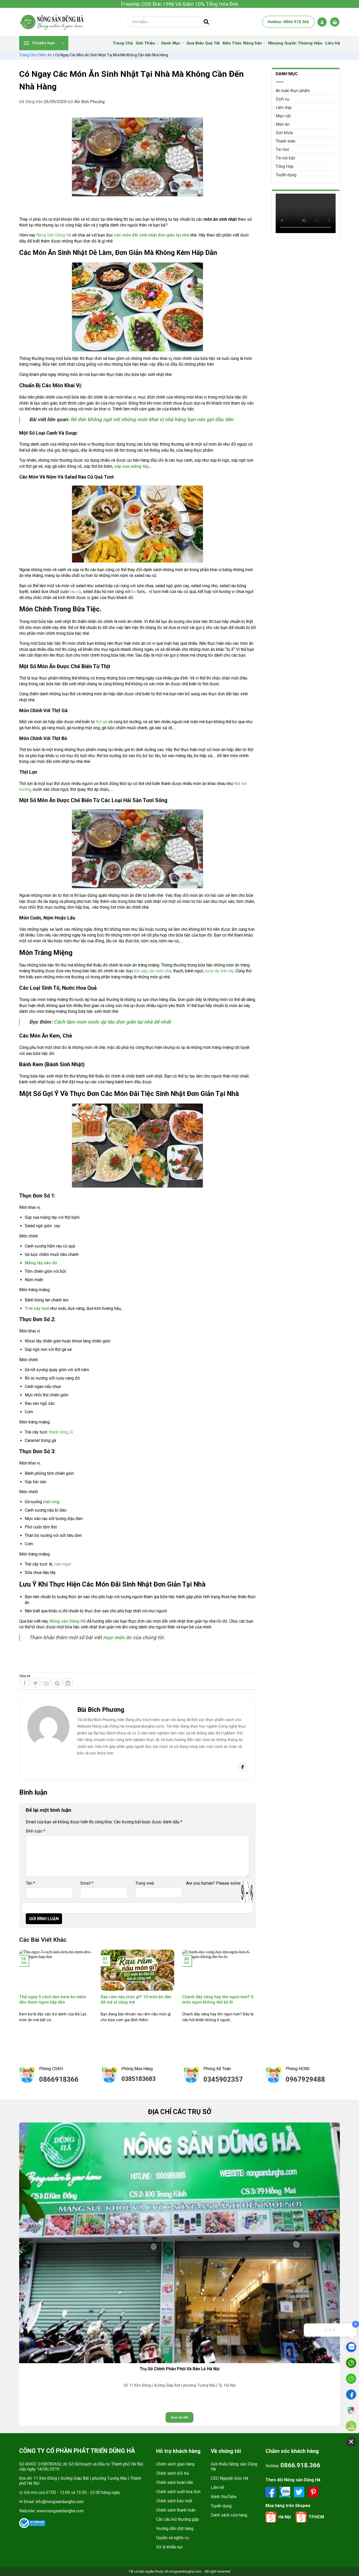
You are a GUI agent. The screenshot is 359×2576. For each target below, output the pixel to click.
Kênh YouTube (224, 2497)
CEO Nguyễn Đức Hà (229, 2478)
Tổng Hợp (285, 166)
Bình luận (35, 1831)
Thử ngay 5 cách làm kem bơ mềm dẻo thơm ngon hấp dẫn (53, 2000)
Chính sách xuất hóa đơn (178, 2492)
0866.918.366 (300, 2465)
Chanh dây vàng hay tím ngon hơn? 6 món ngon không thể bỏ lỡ (218, 2000)
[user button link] (322, 22)
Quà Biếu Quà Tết (203, 43)
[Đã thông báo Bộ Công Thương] (32, 2523)
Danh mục (171, 43)
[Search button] (206, 22)
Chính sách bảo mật (174, 2501)
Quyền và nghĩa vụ (173, 2538)
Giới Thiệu (145, 43)
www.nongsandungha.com (60, 2511)
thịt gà (102, 722)
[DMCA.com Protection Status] (76, 2523)
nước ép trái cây (219, 971)
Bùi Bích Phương (89, 102)
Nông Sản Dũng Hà (54, 235)
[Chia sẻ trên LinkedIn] (68, 1682)
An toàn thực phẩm (293, 91)
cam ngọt (63, 1564)
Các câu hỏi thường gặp (178, 2519)
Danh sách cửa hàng (229, 2515)
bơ (134, 592)
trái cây (140, 971)
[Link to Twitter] (300, 2492)
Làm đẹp (284, 107)
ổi (71, 1432)
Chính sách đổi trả (173, 2473)
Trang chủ (28, 55)
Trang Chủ (123, 43)
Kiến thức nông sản (242, 43)
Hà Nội (285, 2517)
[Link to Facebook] (271, 2492)
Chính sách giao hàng (175, 2464)
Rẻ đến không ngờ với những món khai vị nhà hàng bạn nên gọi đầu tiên (152, 419)
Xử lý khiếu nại (169, 2547)
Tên (30, 1883)
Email (87, 1883)
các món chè (160, 971)
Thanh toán (286, 141)
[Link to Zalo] (285, 2492)
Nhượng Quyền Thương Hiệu (295, 43)
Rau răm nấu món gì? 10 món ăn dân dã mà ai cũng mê (136, 2000)
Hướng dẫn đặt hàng (175, 2529)
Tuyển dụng (286, 175)
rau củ (75, 592)
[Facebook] (243, 1767)
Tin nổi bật (285, 158)
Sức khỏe (284, 133)
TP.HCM (316, 2517)
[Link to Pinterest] (313, 2492)
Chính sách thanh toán (176, 2510)
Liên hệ (217, 2487)
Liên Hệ (332, 43)
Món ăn (46, 55)
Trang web (145, 1883)
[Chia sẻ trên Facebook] (25, 1682)
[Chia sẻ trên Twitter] (35, 1682)
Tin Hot (282, 150)
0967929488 (305, 2079)
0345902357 (223, 2079)
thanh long (58, 1432)
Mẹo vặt (283, 116)
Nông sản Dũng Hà (68, 1621)
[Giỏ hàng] (335, 22)
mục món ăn (117, 1637)
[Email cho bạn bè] (46, 1682)
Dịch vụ (283, 99)
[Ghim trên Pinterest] (57, 1682)
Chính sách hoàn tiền (175, 2482)
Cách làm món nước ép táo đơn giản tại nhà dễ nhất (112, 1022)
